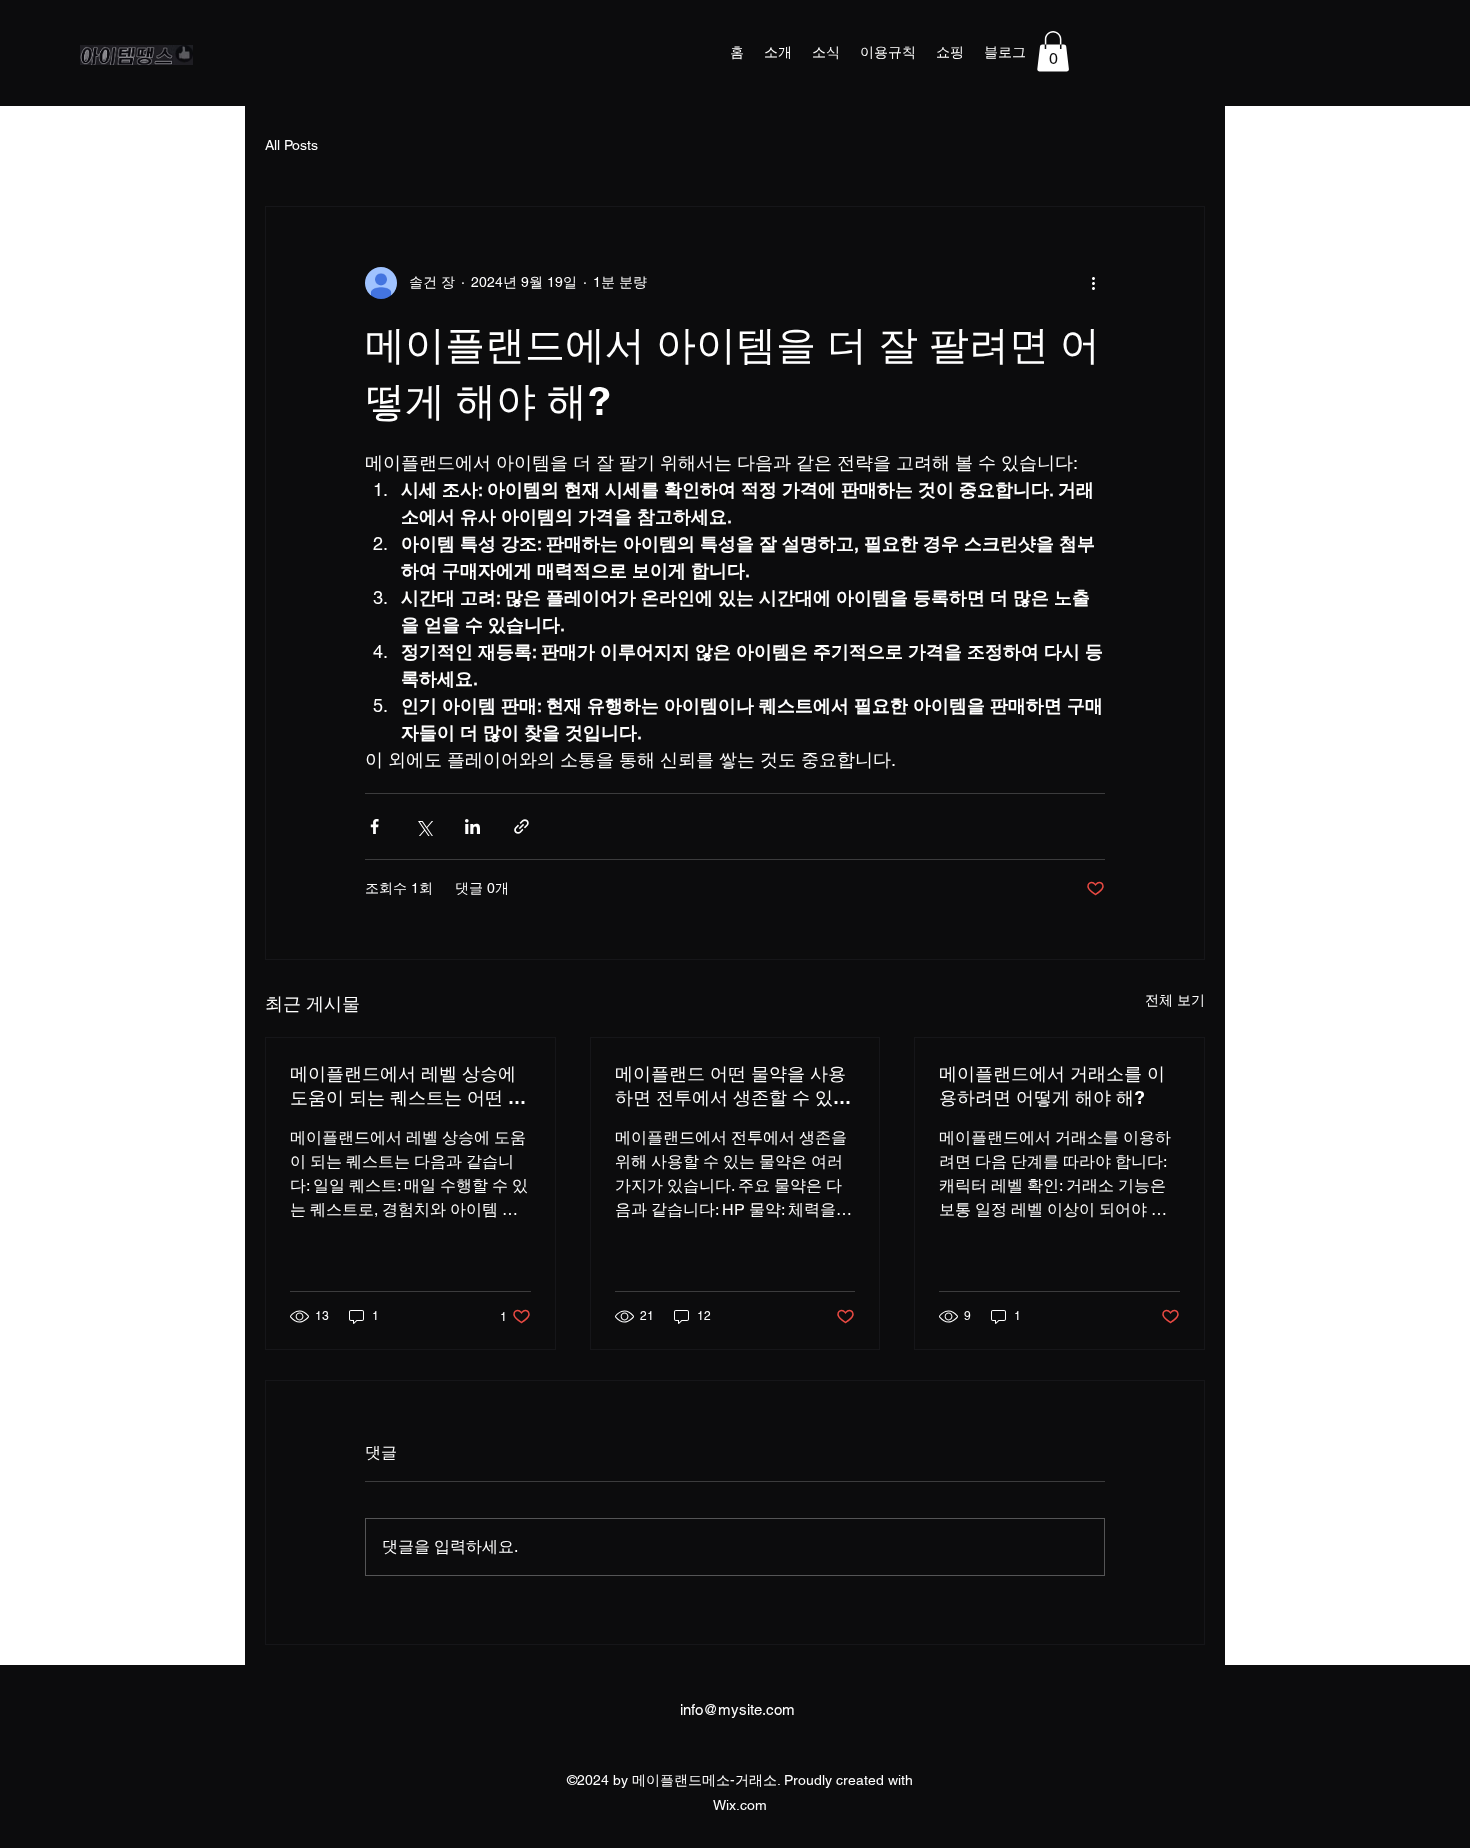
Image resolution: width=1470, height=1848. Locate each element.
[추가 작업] (1093, 283)
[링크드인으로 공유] (472, 826)
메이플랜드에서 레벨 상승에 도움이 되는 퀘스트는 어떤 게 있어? (408, 1086)
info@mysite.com (737, 1709)
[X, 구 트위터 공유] (423, 826)
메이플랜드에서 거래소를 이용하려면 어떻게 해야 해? (1052, 1085)
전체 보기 (1175, 1000)
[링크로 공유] (521, 826)
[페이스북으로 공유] (374, 826)
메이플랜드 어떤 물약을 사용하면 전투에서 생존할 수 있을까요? (733, 1086)
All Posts (291, 145)
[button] (1053, 51)
